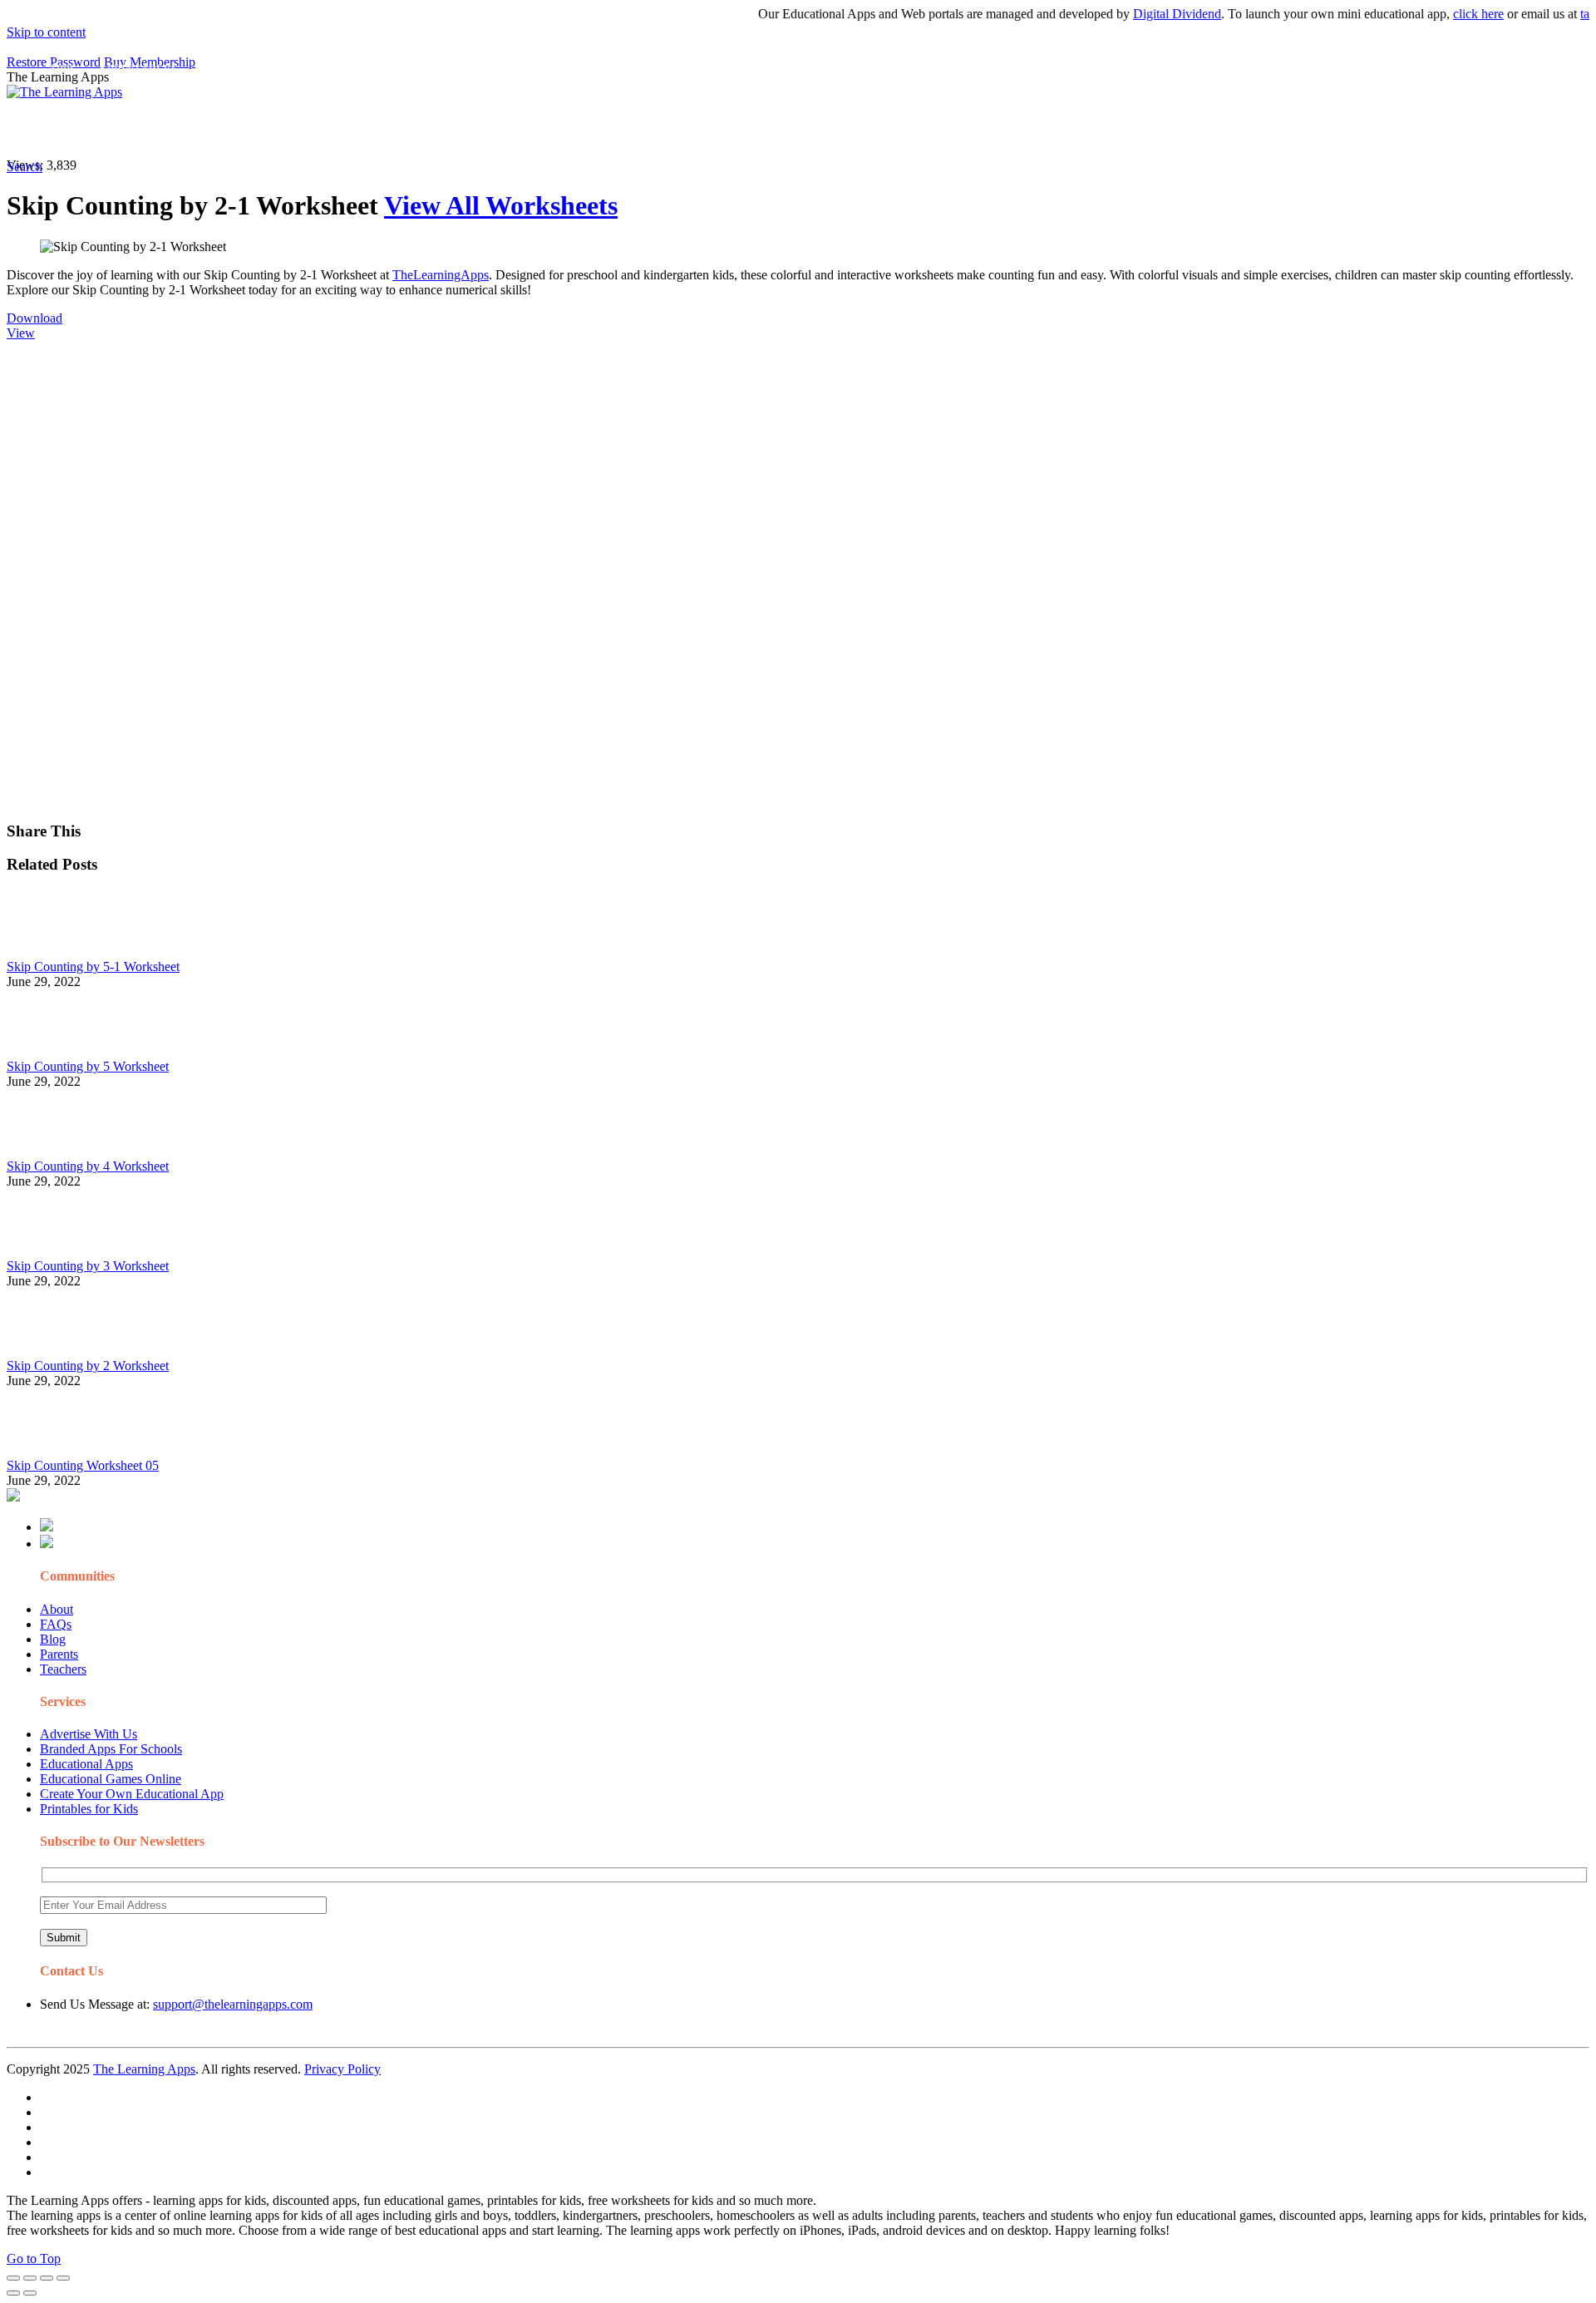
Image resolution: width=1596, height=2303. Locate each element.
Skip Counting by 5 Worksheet (88, 1066)
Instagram (619, 129)
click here (1445, 14)
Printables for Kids (89, 1809)
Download (34, 318)
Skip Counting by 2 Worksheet (88, 1366)
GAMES (229, 129)
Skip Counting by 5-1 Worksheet (93, 967)
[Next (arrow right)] (30, 2293)
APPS (62, 129)
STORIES (304, 129)
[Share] (30, 2278)
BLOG (431, 129)
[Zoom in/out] (63, 2278)
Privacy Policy (342, 2069)
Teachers (63, 1669)
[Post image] (52, 952)
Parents (59, 1654)
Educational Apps (86, 1764)
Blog (53, 1639)
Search (843, 129)
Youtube (679, 129)
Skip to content (46, 32)
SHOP (493, 129)
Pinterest (559, 129)
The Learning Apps (144, 2069)
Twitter (732, 129)
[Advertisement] (505, 457)
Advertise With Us (89, 1734)
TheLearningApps (441, 275)
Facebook (788, 129)
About (57, 1609)
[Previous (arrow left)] (13, 2293)
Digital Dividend (1144, 14)
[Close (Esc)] (13, 2278)
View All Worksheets (501, 205)
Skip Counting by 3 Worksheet (88, 1266)
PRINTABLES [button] (143, 129)
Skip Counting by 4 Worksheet (88, 1166)
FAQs (56, 1624)
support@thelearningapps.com (233, 2004)
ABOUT (365, 129)
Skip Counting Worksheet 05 (83, 1465)
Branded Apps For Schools (111, 1749)
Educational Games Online (111, 1779)
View (21, 333)
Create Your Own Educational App (132, 1794)
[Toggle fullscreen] (47, 2278)
